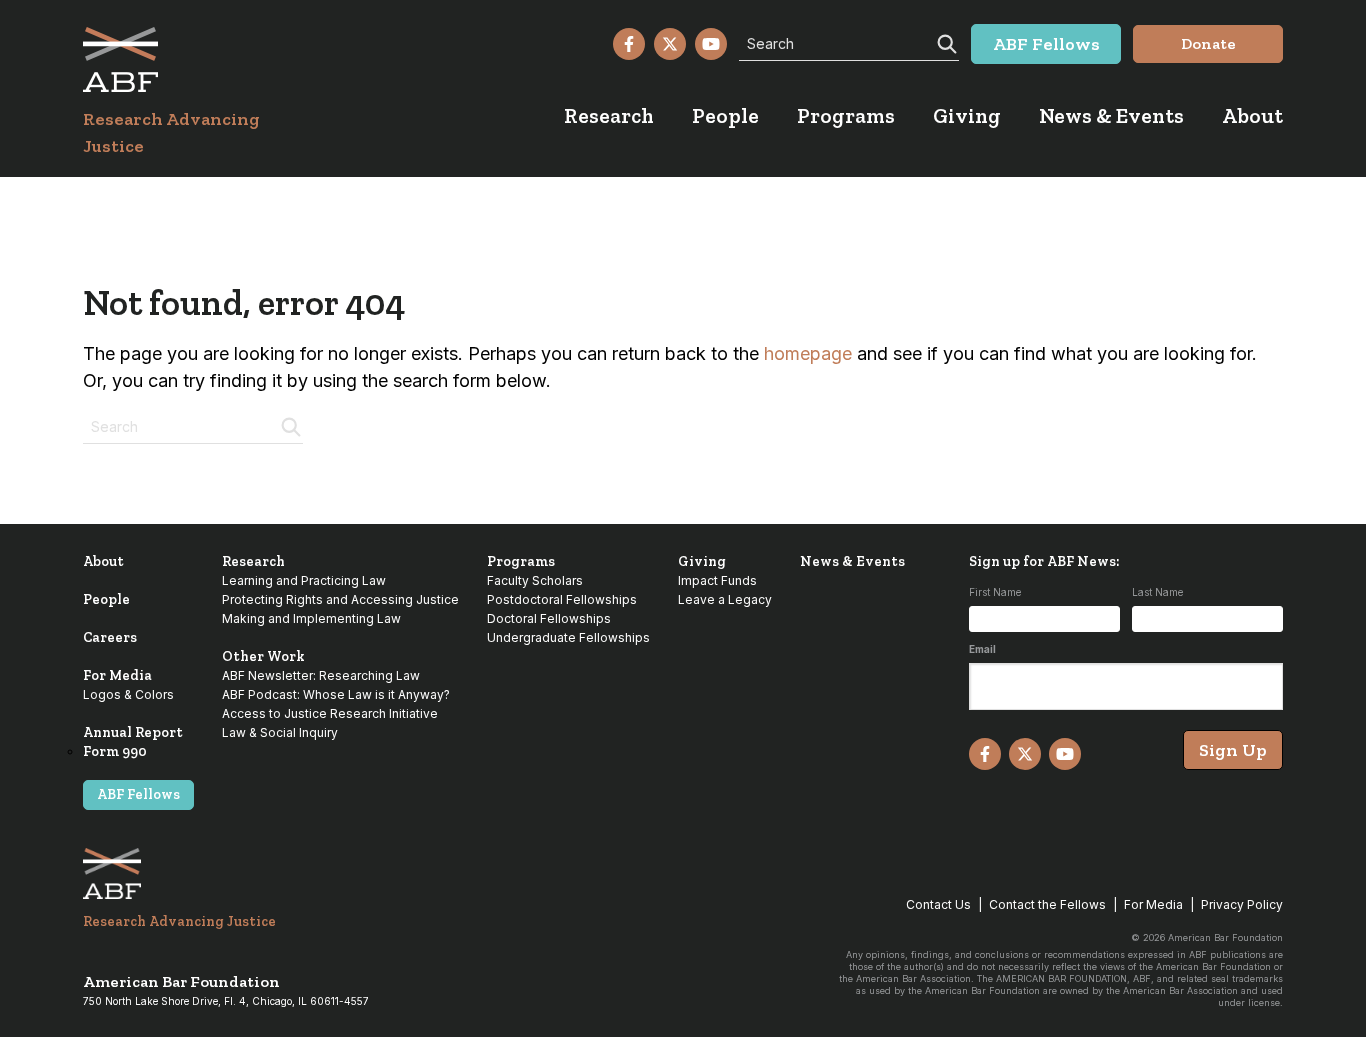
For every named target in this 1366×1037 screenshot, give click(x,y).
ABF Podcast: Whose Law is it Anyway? (336, 694)
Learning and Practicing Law (304, 580)
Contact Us (938, 904)
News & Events (852, 561)
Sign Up (1233, 750)
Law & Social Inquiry (280, 732)
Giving (702, 561)
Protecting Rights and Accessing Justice (340, 599)
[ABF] (195, 59)
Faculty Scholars (535, 580)
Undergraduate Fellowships (568, 637)
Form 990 (115, 751)
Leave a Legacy (725, 599)
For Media (117, 675)
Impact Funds (717, 580)
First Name (995, 592)
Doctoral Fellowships (549, 618)
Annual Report (133, 732)
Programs (521, 561)
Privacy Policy (1242, 904)
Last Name (1157, 592)
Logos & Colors (128, 694)
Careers (110, 637)
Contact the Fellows (1047, 904)
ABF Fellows (138, 794)
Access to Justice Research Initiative (330, 713)
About (103, 561)
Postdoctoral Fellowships (562, 599)
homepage (808, 353)
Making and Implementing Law (311, 618)
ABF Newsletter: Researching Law (321, 675)
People (106, 599)
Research (253, 561)
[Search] (945, 42)
